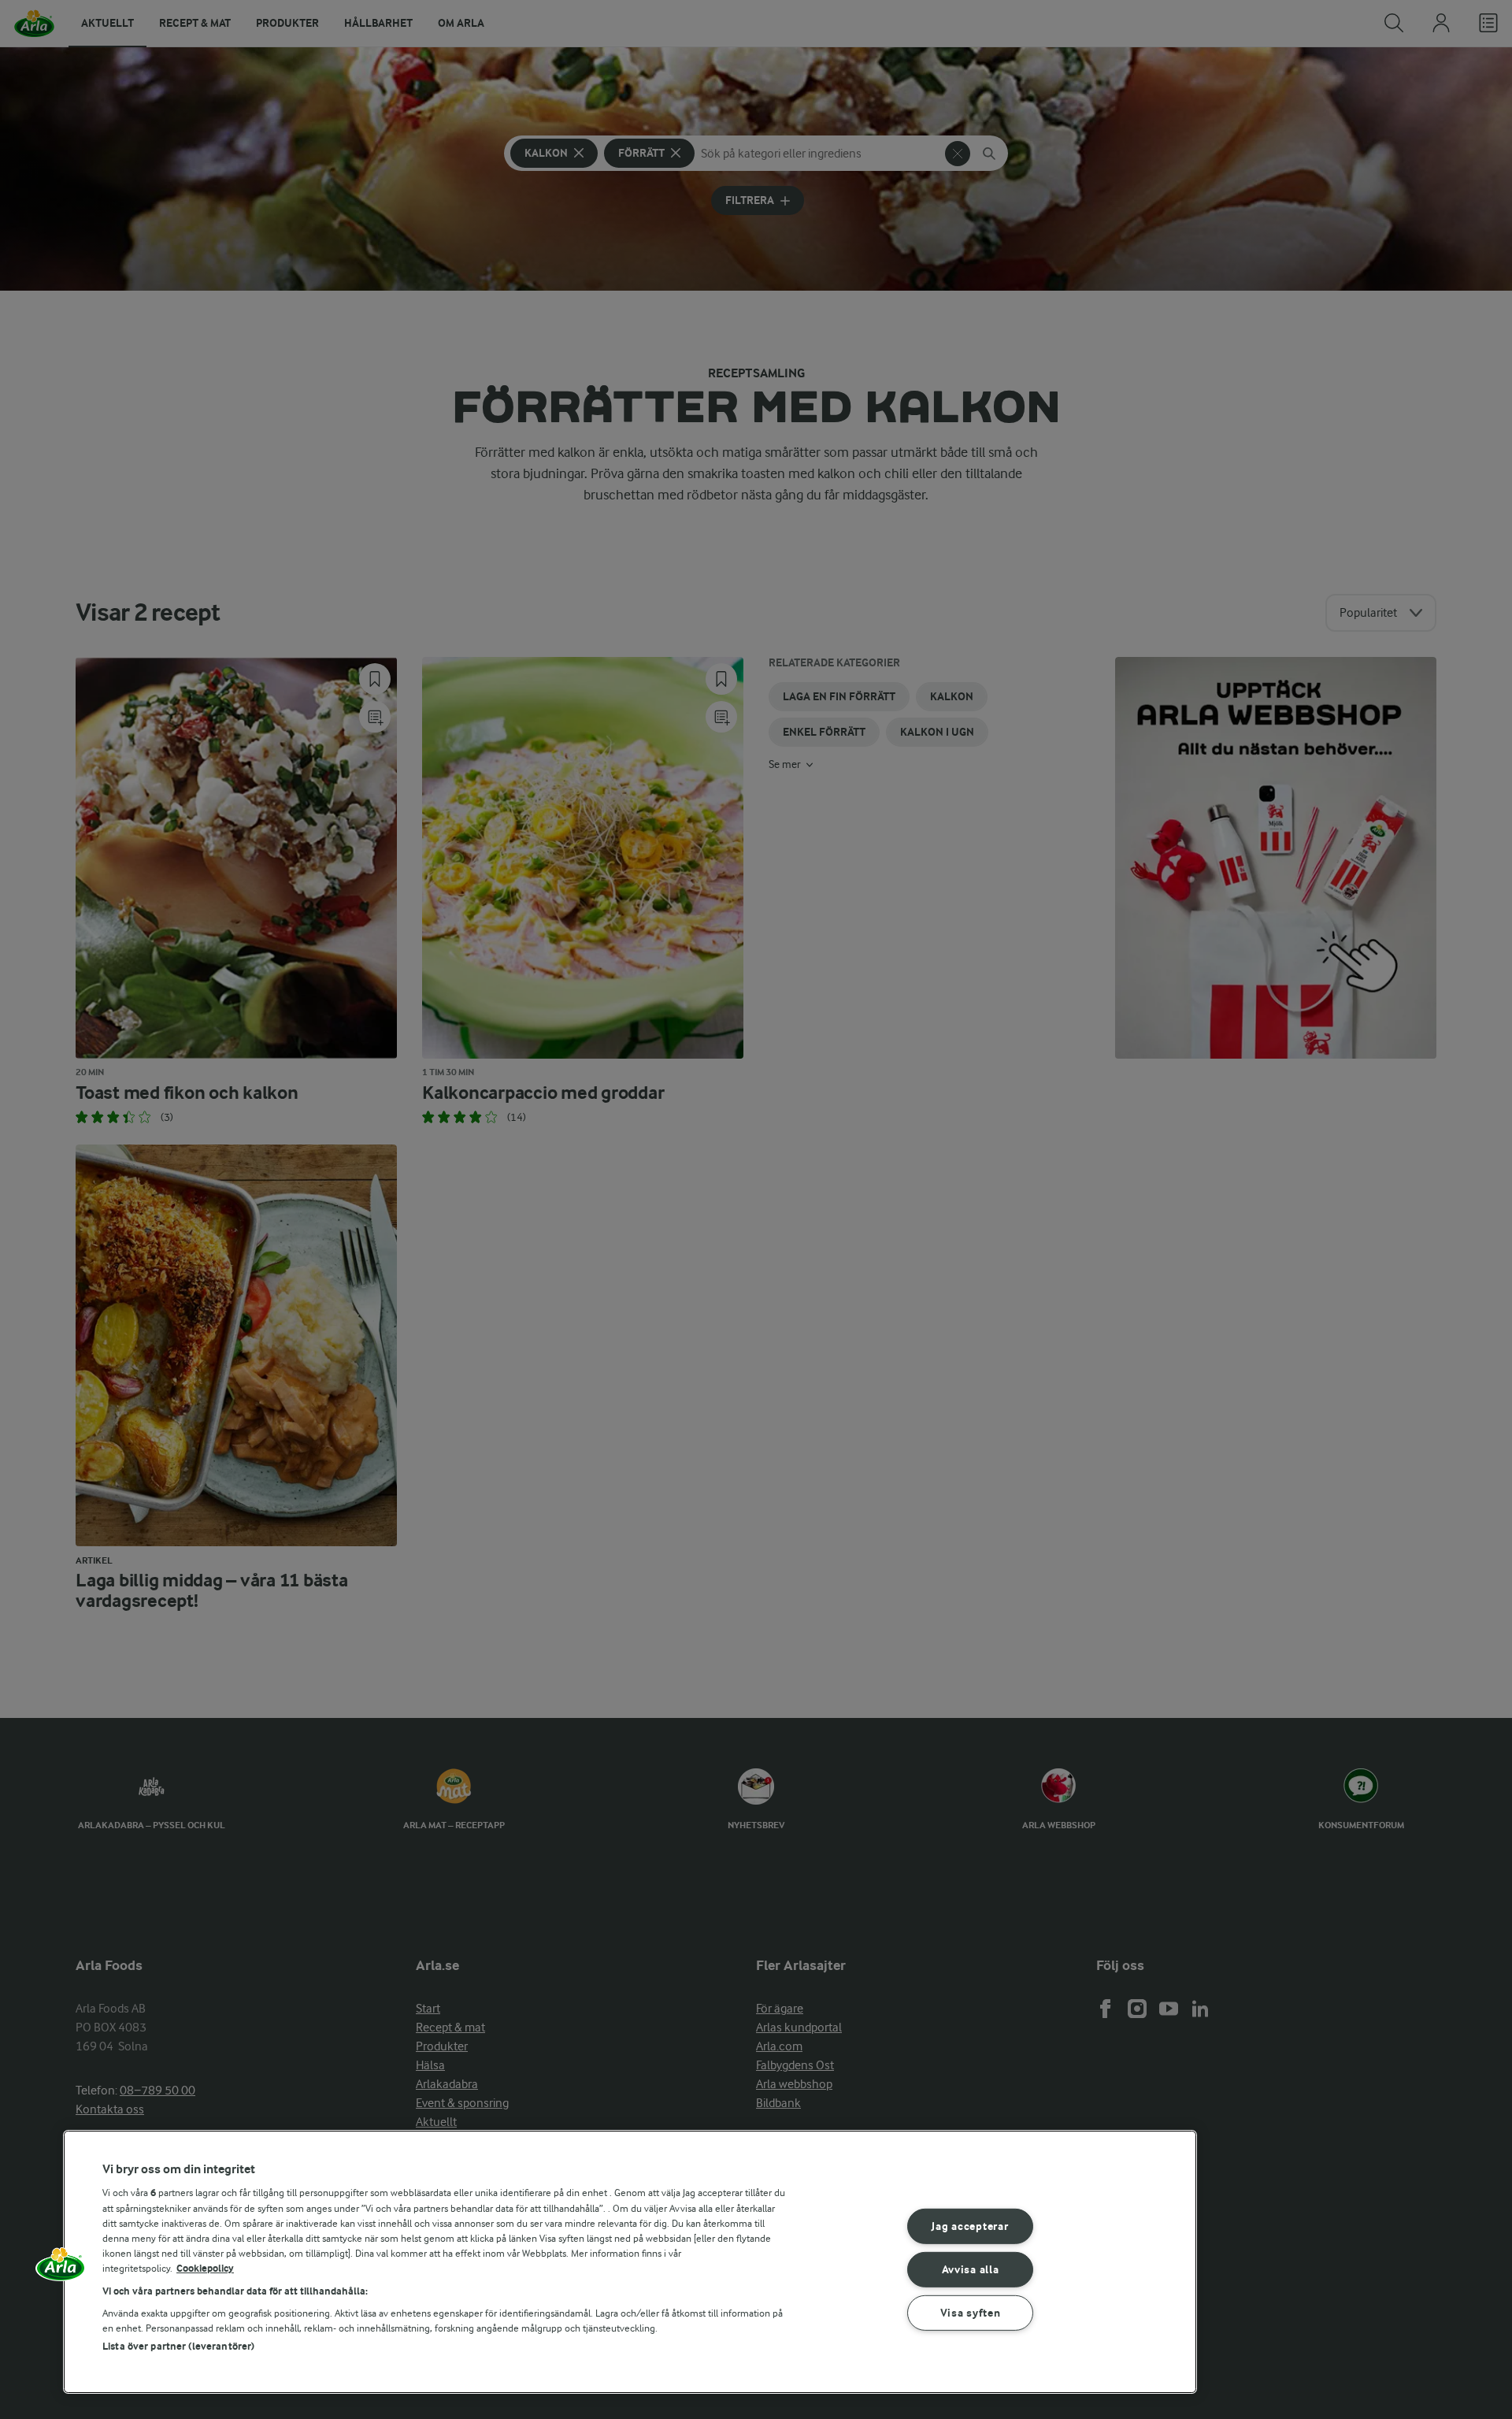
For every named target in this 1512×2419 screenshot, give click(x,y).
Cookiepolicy (205, 2268)
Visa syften (971, 2312)
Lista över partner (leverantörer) (178, 2346)
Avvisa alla (971, 2270)
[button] (61, 2269)
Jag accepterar (970, 2226)
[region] (630, 2262)
